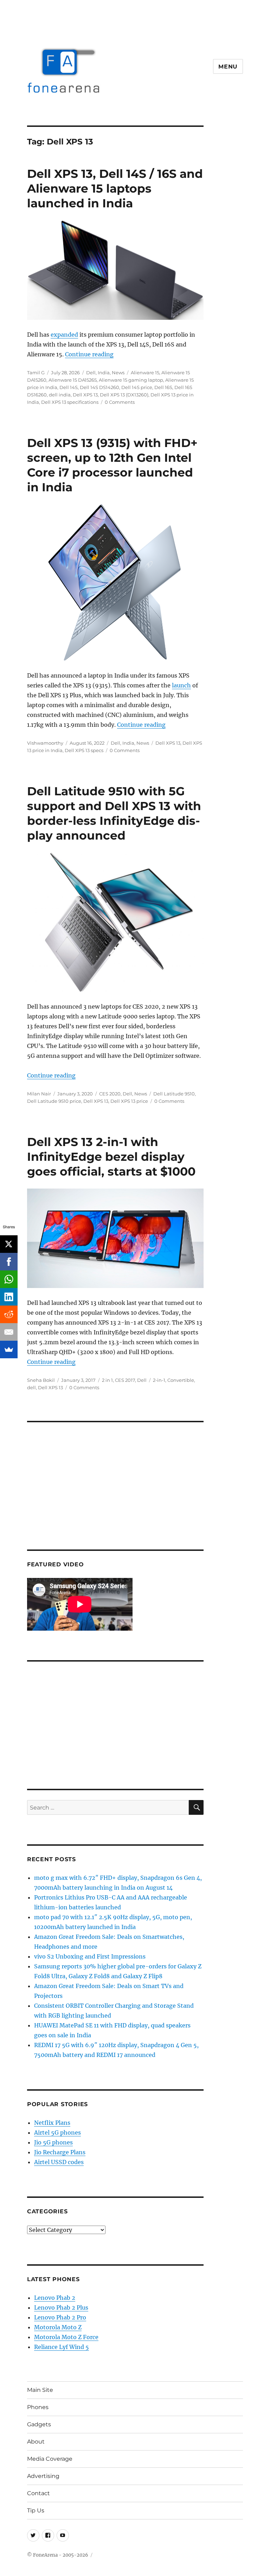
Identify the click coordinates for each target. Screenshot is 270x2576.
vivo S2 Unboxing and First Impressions (90, 1956)
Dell (91, 373)
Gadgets (39, 2424)
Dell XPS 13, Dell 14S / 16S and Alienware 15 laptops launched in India (115, 188)
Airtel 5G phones (57, 2132)
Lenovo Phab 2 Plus (61, 2308)
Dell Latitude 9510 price (54, 1101)
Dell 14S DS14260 (99, 387)
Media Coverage (50, 2459)
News (118, 373)
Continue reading (89, 354)
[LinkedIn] (9, 1297)
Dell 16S (163, 387)
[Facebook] (9, 1262)
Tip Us (36, 2510)
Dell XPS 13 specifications (70, 402)
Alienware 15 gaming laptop (131, 380)
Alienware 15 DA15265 (73, 380)
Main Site (40, 2390)
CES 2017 (125, 1380)
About (36, 2442)
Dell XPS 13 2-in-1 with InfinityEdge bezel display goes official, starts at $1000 (111, 1157)
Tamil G (36, 373)
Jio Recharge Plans (60, 2152)
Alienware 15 (145, 373)
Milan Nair (39, 1094)
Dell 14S (69, 387)
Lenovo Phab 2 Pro (60, 2317)
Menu (228, 67)
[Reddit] (9, 1314)
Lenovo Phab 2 (55, 2298)
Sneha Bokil (41, 1380)
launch (181, 685)
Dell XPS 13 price (129, 1101)
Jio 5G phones (53, 2142)
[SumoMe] (9, 1350)
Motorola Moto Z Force (66, 2337)
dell (31, 1387)
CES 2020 (110, 1094)
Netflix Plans (52, 2123)
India (104, 373)
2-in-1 (159, 1380)
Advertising (43, 2476)
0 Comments (120, 402)
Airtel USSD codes (59, 2162)
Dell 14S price (137, 387)
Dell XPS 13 (85, 395)
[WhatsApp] (9, 1279)
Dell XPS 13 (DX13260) (124, 395)
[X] (9, 1244)
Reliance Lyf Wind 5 (62, 2347)
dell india (60, 395)
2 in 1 (107, 1380)
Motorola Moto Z (58, 2327)
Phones (38, 2407)
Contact (38, 2493)
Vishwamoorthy (45, 743)
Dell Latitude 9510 (174, 1094)
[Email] (9, 1332)
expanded (64, 335)
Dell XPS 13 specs (84, 750)
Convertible (181, 1380)
